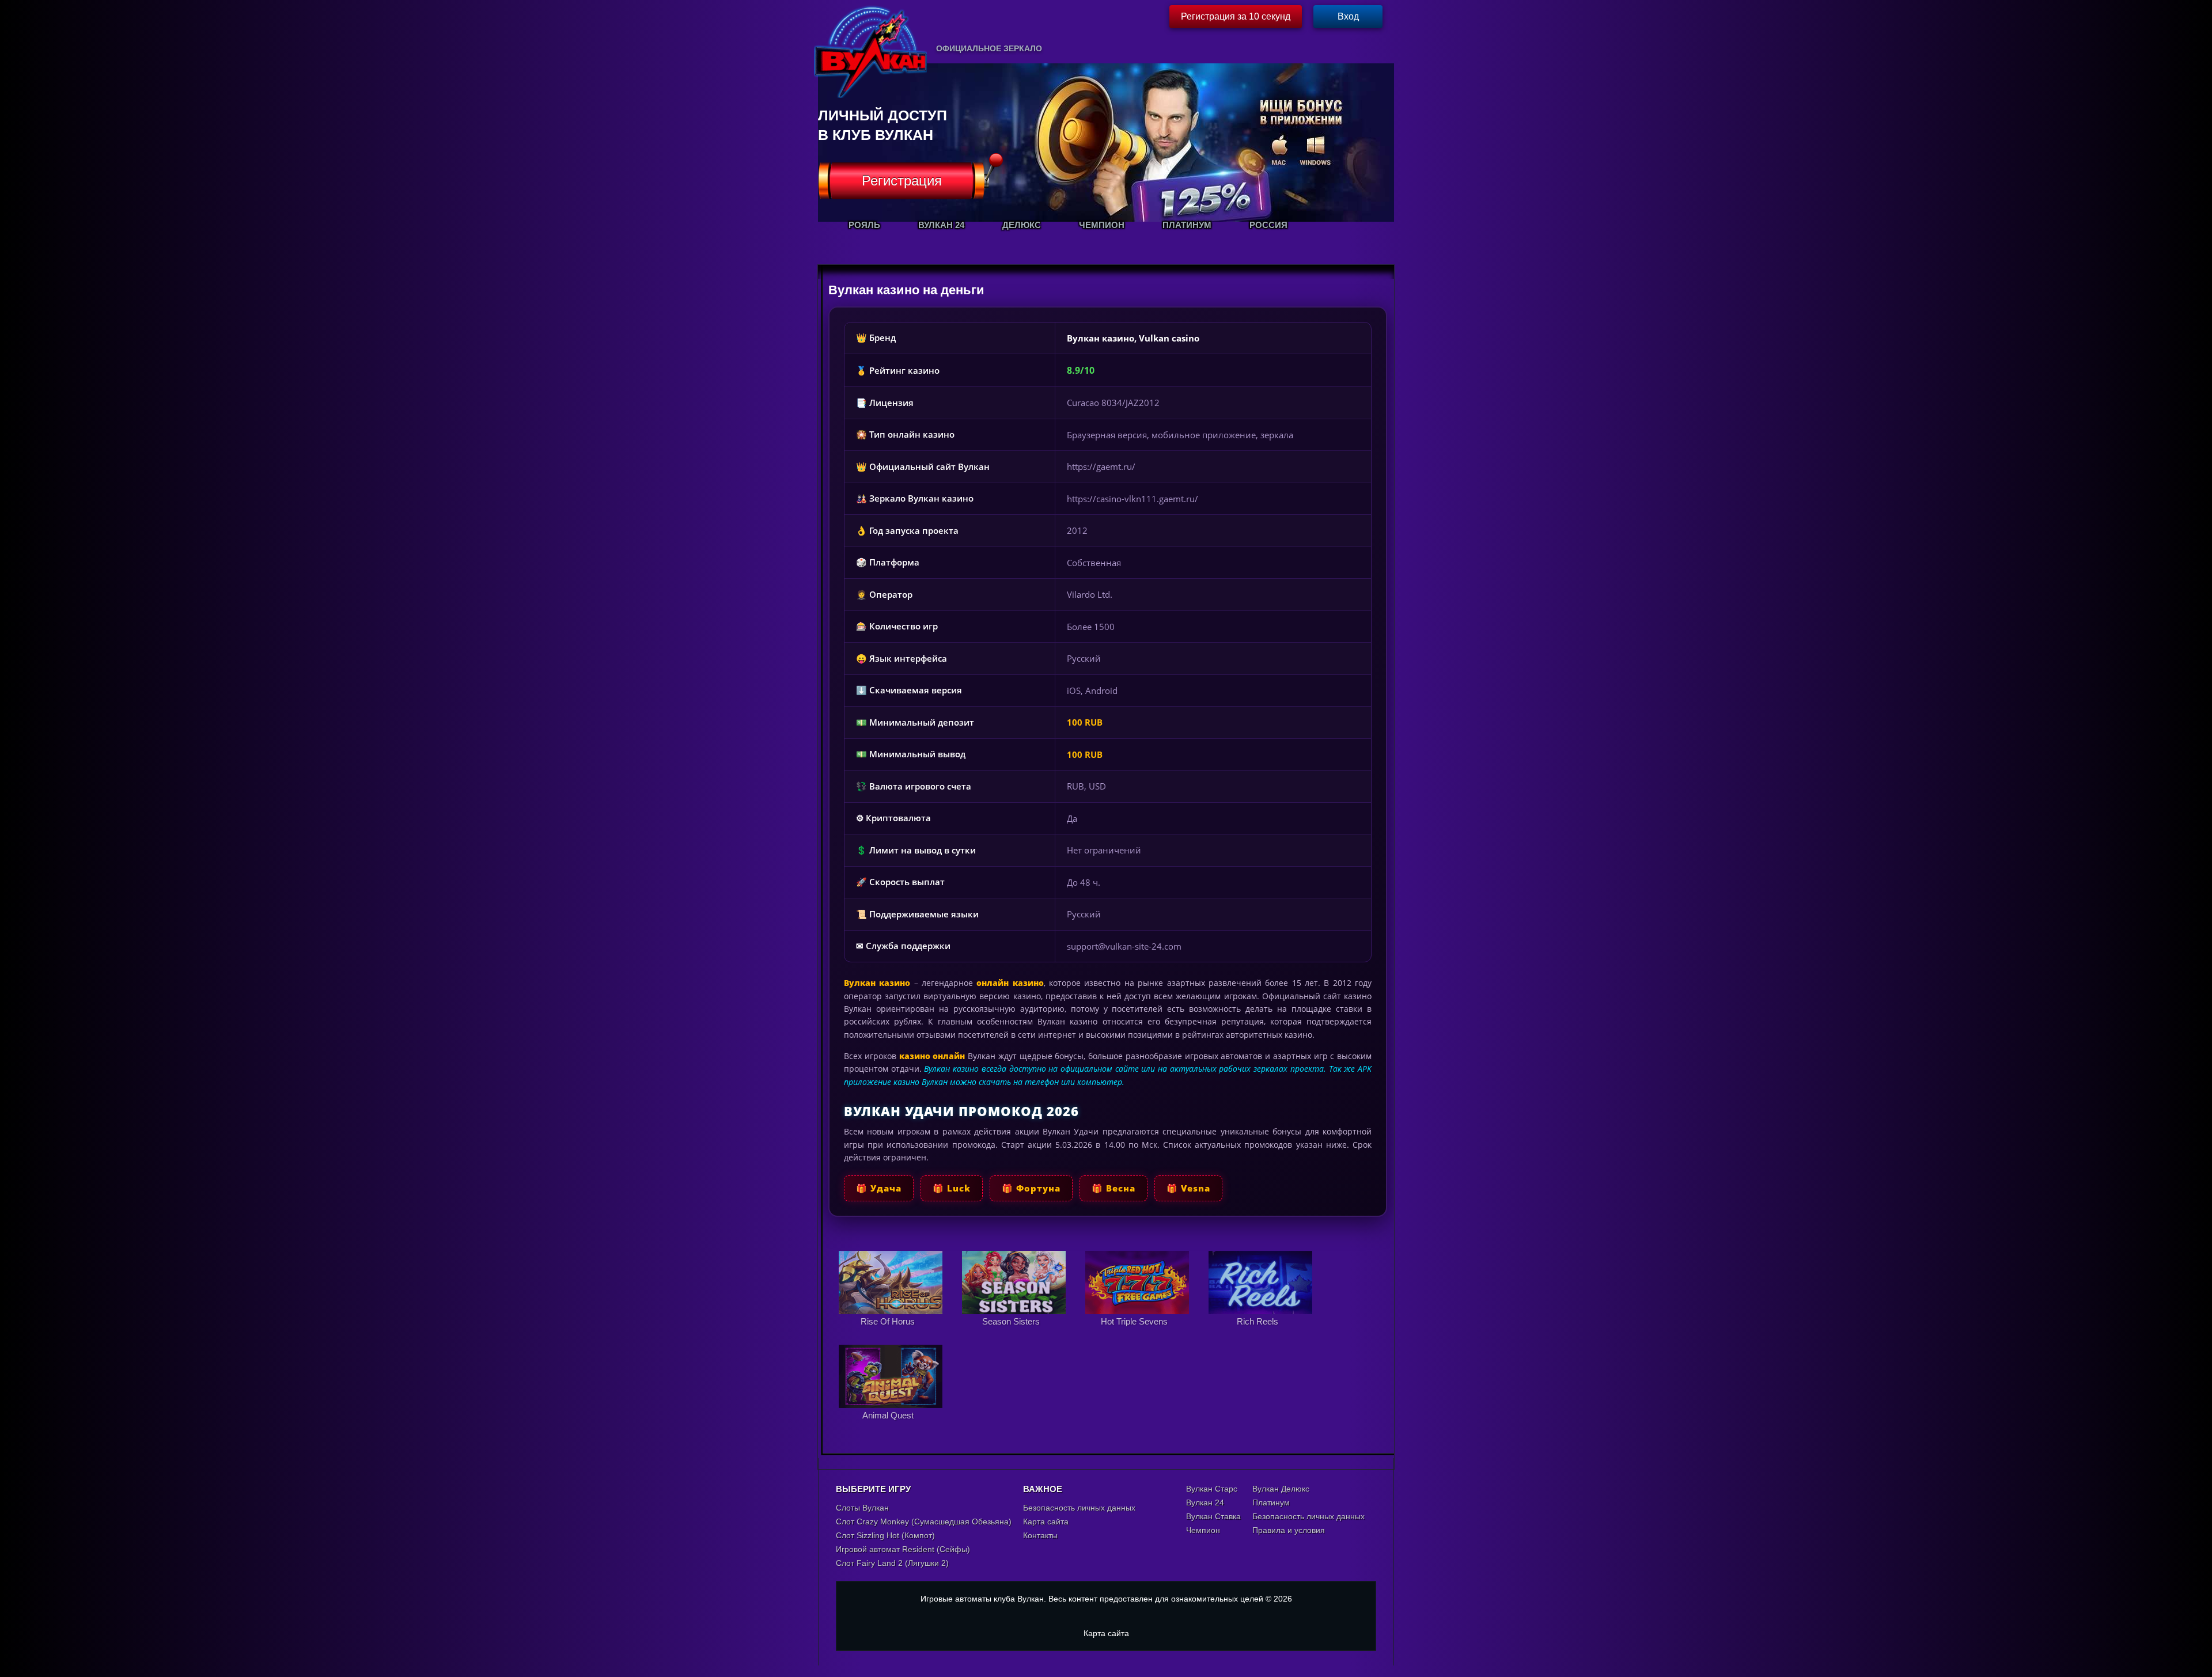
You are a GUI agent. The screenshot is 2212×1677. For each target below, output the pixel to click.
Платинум (1271, 1503)
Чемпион (1203, 1530)
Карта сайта (1046, 1522)
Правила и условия (1289, 1530)
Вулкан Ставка (1213, 1516)
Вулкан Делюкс (1281, 1489)
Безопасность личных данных (1079, 1508)
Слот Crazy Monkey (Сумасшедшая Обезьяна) (924, 1522)
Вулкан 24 (1205, 1503)
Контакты (1040, 1535)
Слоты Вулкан (862, 1508)
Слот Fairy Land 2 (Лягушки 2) (892, 1563)
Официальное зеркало (989, 48)
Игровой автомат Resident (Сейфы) (903, 1549)
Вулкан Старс (1212, 1489)
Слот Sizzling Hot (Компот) (885, 1535)
